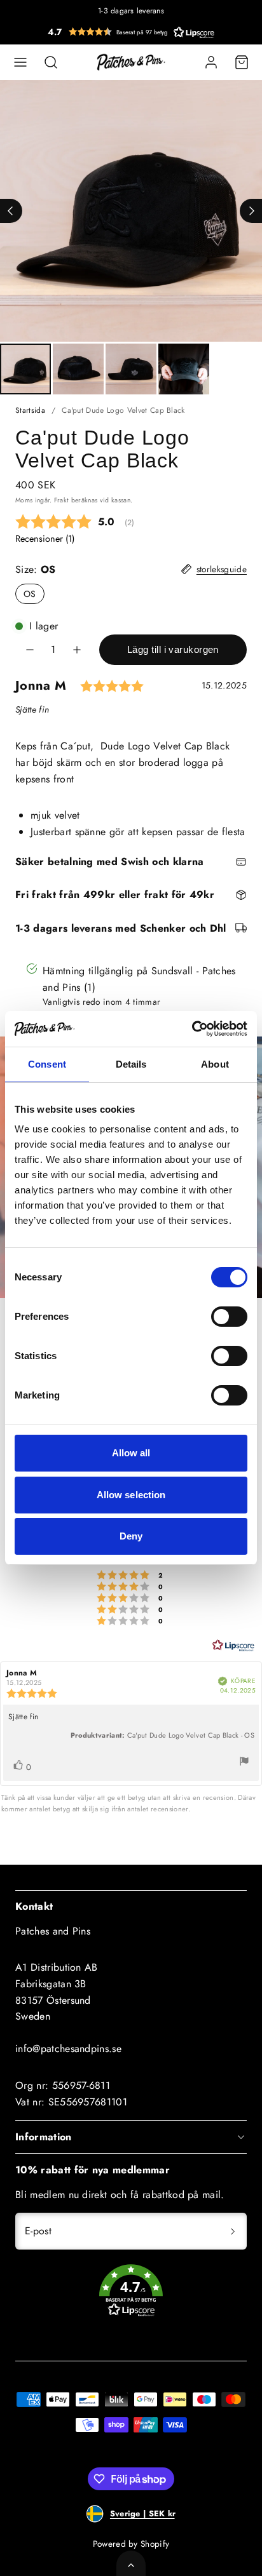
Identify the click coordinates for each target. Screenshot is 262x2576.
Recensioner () (45, 539)
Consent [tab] (47, 1064)
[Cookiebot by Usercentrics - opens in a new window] (192, 1029)
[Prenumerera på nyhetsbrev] (233, 2231)
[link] (211, 62)
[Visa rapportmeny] (244, 1763)
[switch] (229, 1317)
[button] (131, 32)
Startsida (30, 410)
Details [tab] (131, 1064)
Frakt (62, 500)
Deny (131, 1536)
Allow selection (131, 1495)
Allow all (131, 1453)
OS (30, 594)
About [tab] (215, 1064)
